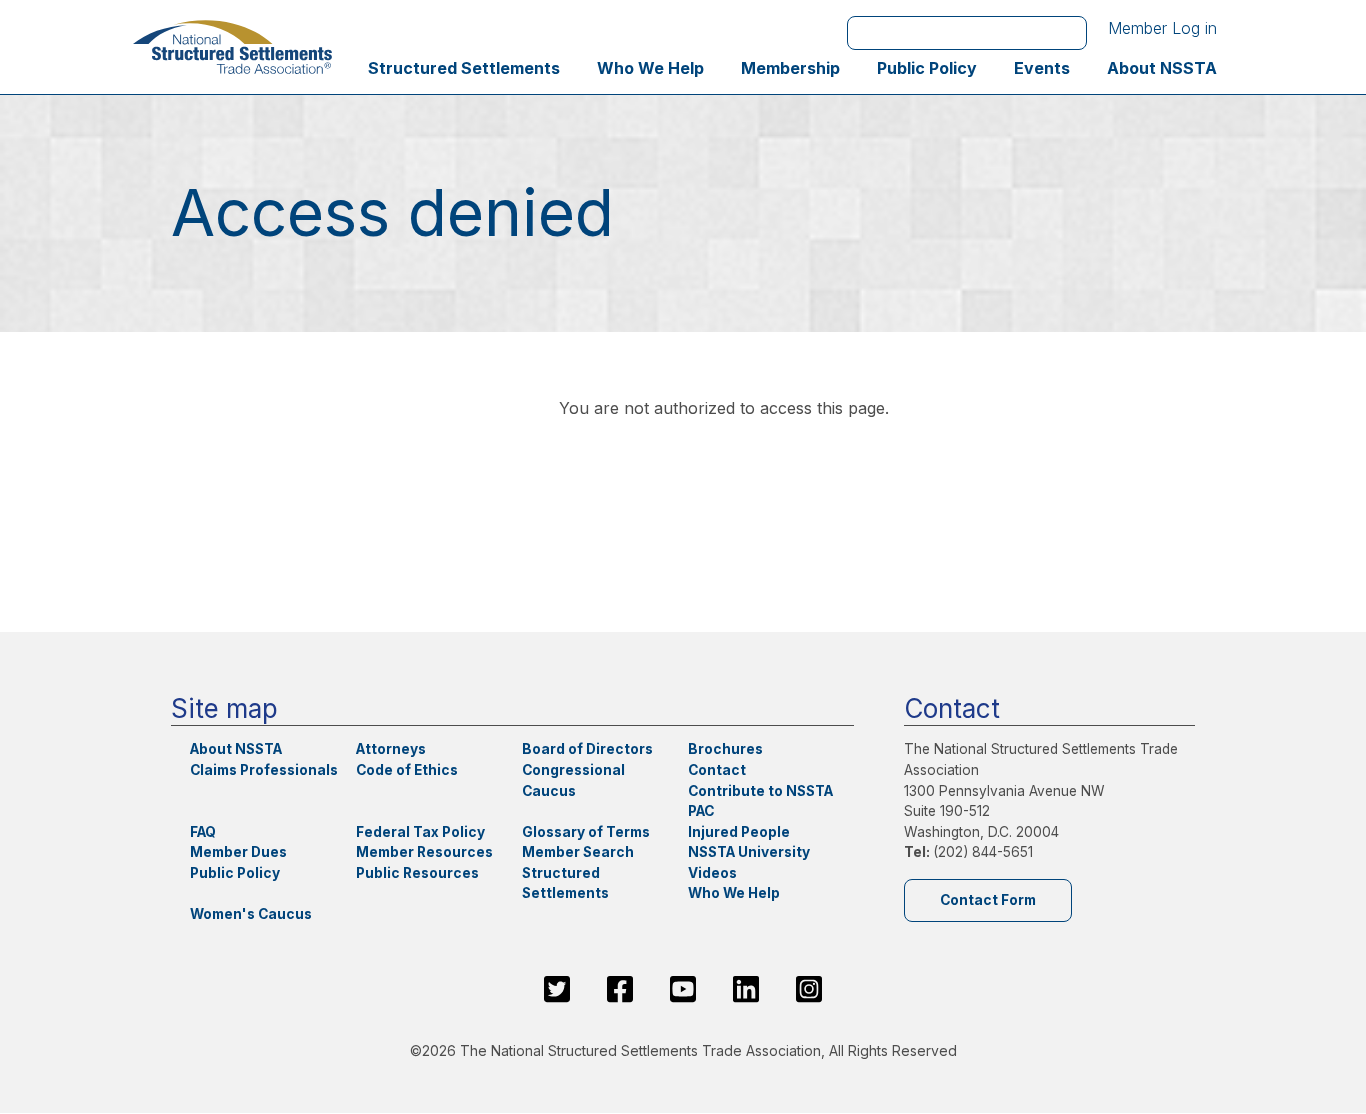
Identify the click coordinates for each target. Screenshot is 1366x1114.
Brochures (725, 749)
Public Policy (927, 68)
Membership (790, 68)
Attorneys (391, 749)
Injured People (739, 832)
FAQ (203, 832)
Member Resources (424, 852)
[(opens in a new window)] (557, 989)
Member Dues (238, 852)
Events (1042, 68)
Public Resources (417, 873)
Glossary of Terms (586, 832)
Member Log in (1162, 28)
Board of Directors (587, 749)
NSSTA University (749, 852)
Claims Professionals (264, 770)
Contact (717, 770)
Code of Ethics (407, 770)
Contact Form (988, 900)
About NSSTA (1162, 68)
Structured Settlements (464, 68)
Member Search (578, 852)
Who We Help (650, 68)
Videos (712, 873)
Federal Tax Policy (420, 832)
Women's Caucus (251, 914)
